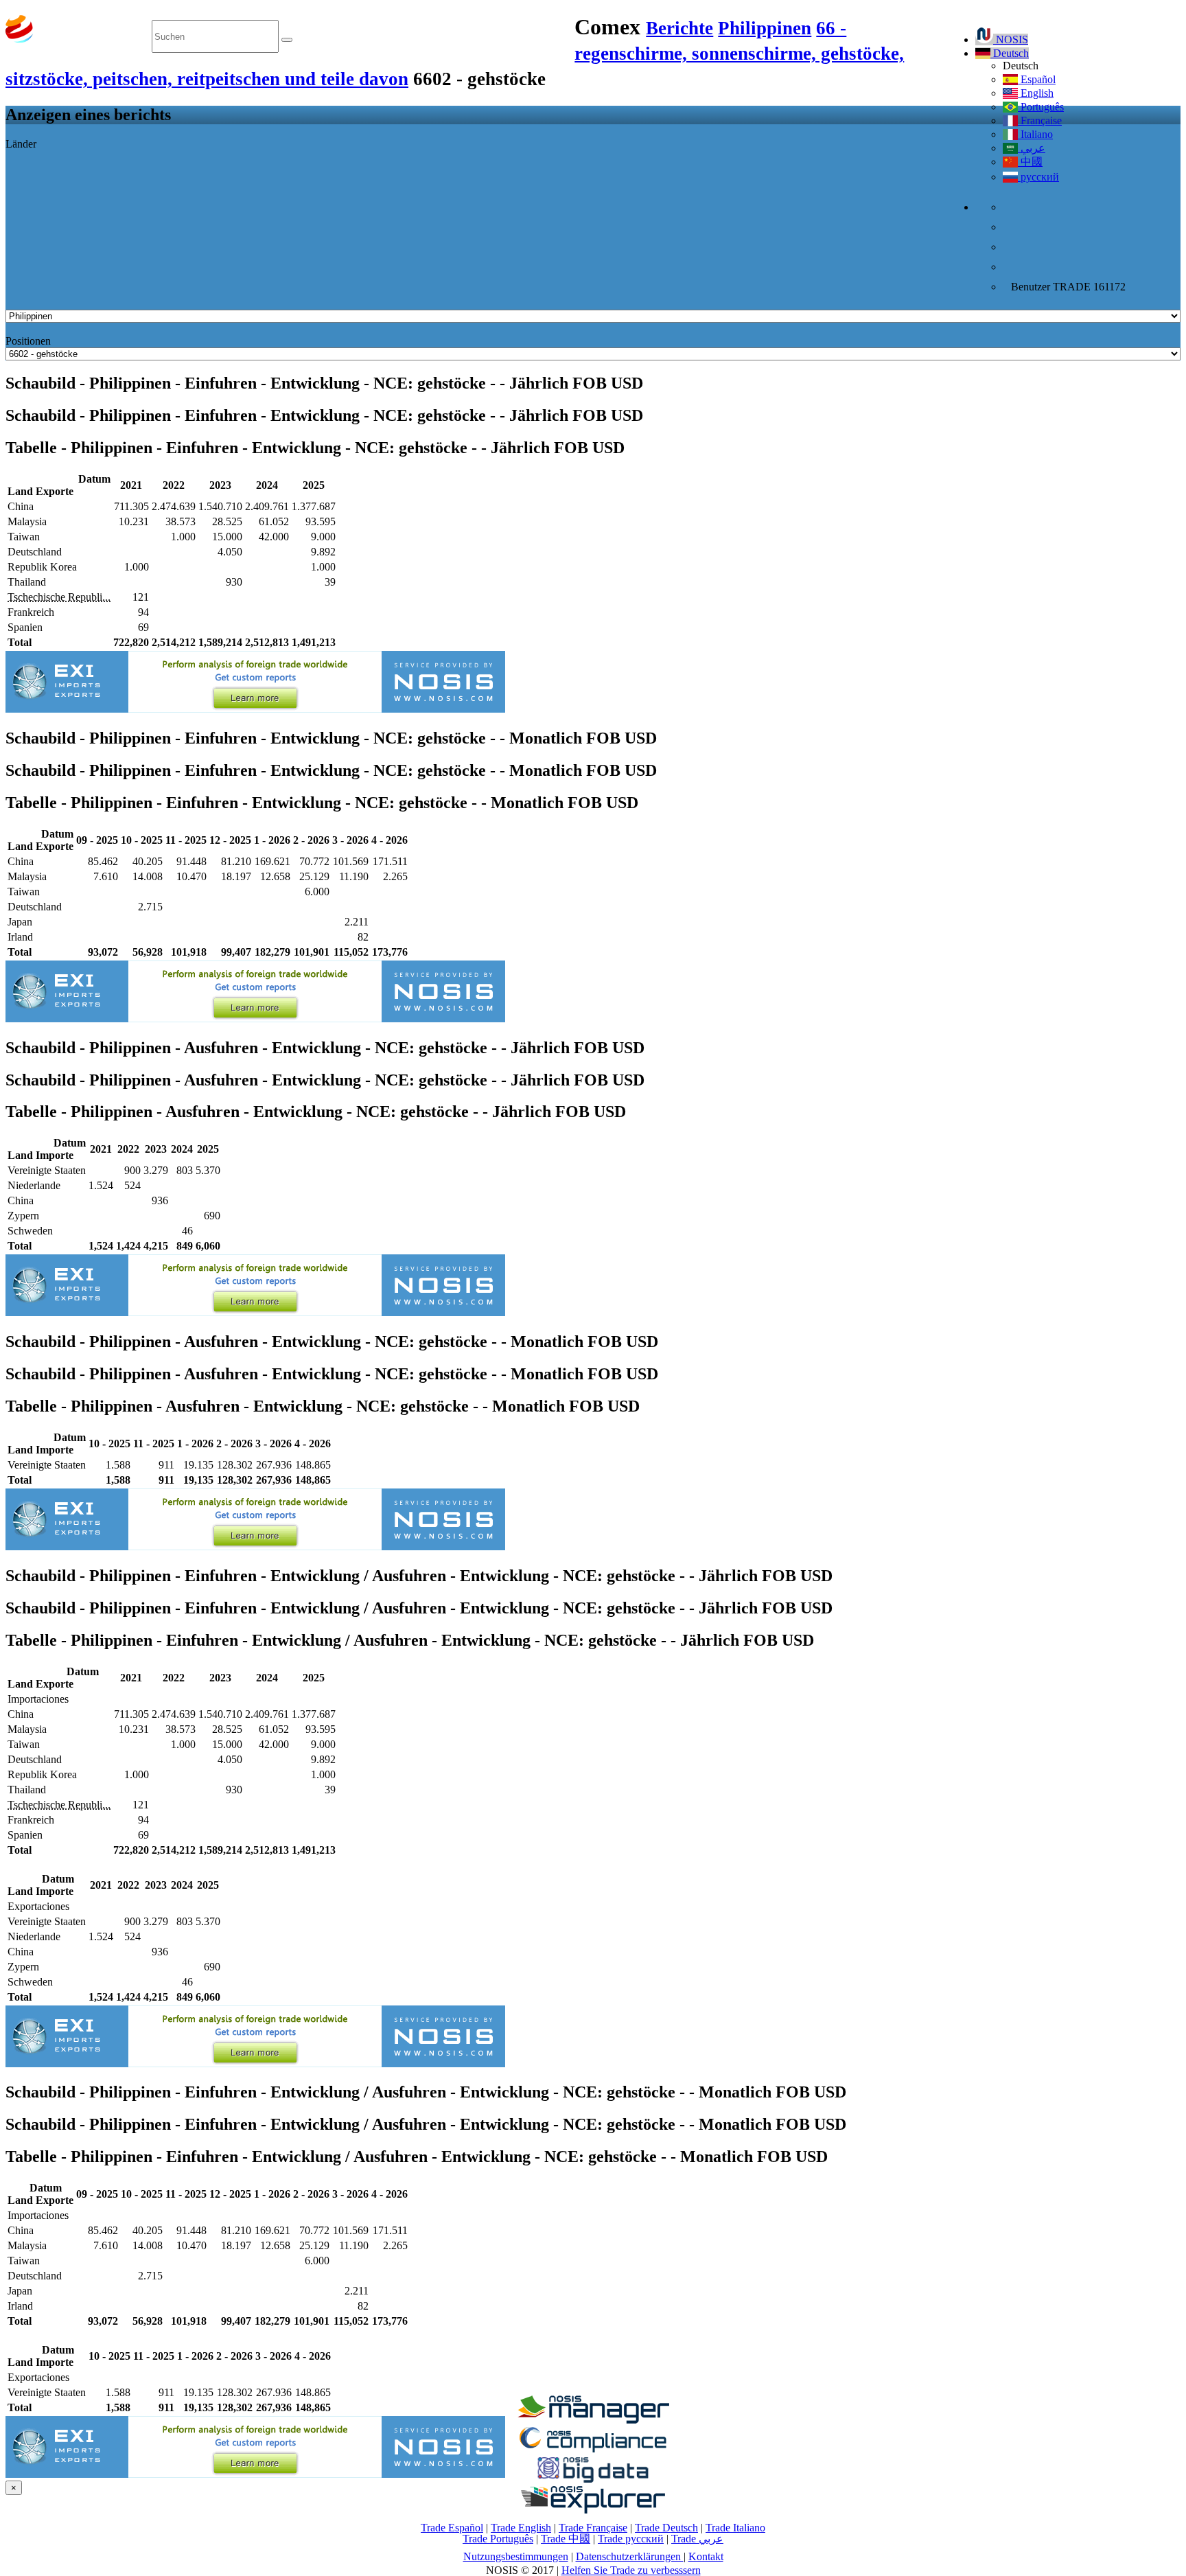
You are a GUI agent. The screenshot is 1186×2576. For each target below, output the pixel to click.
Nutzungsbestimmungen (516, 2556)
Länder (21, 144)
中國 (1030, 162)
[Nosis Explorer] (593, 2510)
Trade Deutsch (666, 2528)
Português (1041, 107)
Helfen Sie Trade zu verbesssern (631, 2570)
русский (1038, 177)
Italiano (1035, 134)
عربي (1032, 148)
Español (1037, 79)
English (1036, 93)
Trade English (521, 2528)
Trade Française (593, 2528)
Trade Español (452, 2528)
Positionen (28, 341)
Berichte (679, 28)
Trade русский (631, 2539)
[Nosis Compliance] (593, 2450)
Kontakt (706, 2556)
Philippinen (765, 28)
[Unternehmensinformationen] (593, 2420)
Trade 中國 (566, 2539)
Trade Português (498, 2539)
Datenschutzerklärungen (630, 2556)
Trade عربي (697, 2539)
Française (1040, 120)
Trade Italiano (735, 2528)
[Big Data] (593, 2480)
